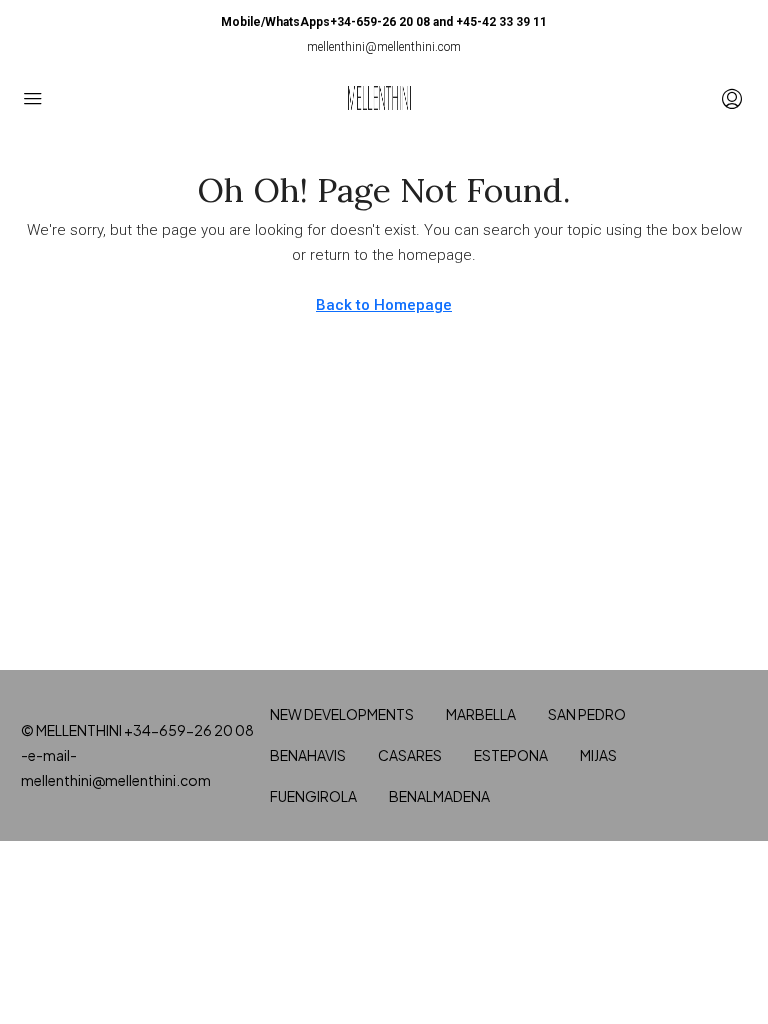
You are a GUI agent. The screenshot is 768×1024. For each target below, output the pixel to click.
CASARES (410, 755)
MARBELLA (481, 714)
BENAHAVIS (308, 755)
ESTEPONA (511, 755)
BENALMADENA (439, 796)
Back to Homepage (384, 305)
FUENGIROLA (313, 796)
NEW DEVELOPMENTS (342, 714)
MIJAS (598, 755)
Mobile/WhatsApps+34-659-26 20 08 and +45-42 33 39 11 (384, 22)
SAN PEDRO (587, 714)
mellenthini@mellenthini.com (384, 47)
